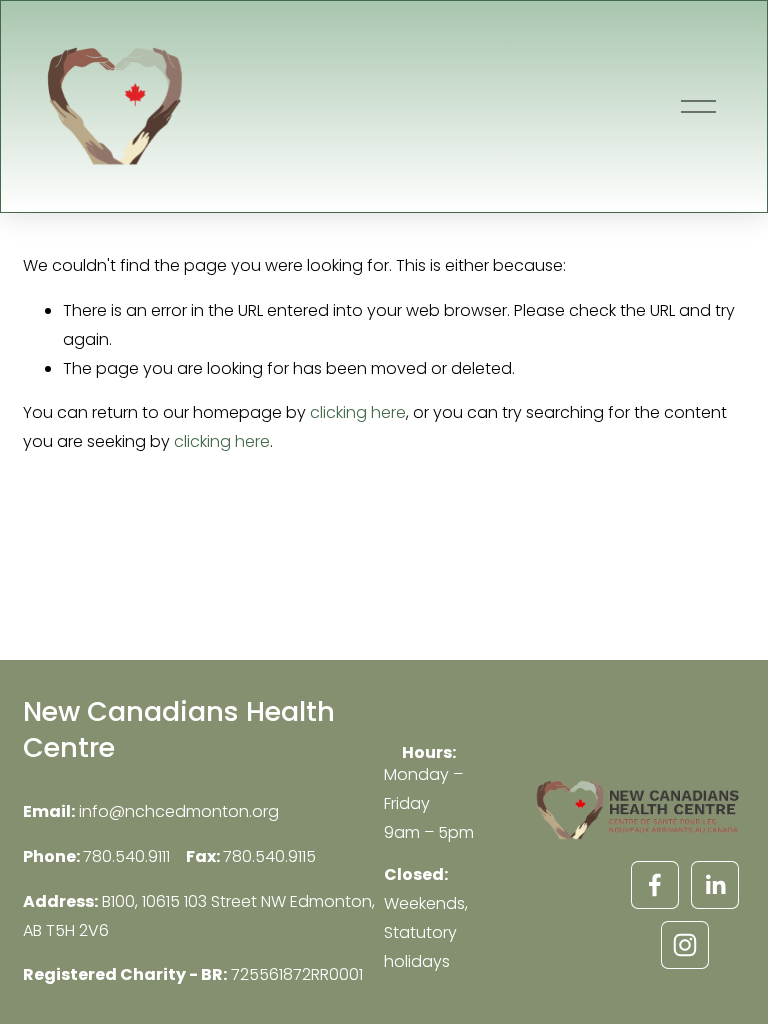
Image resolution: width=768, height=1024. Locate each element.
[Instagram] (685, 945)
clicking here (358, 412)
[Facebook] (655, 885)
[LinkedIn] (715, 885)
